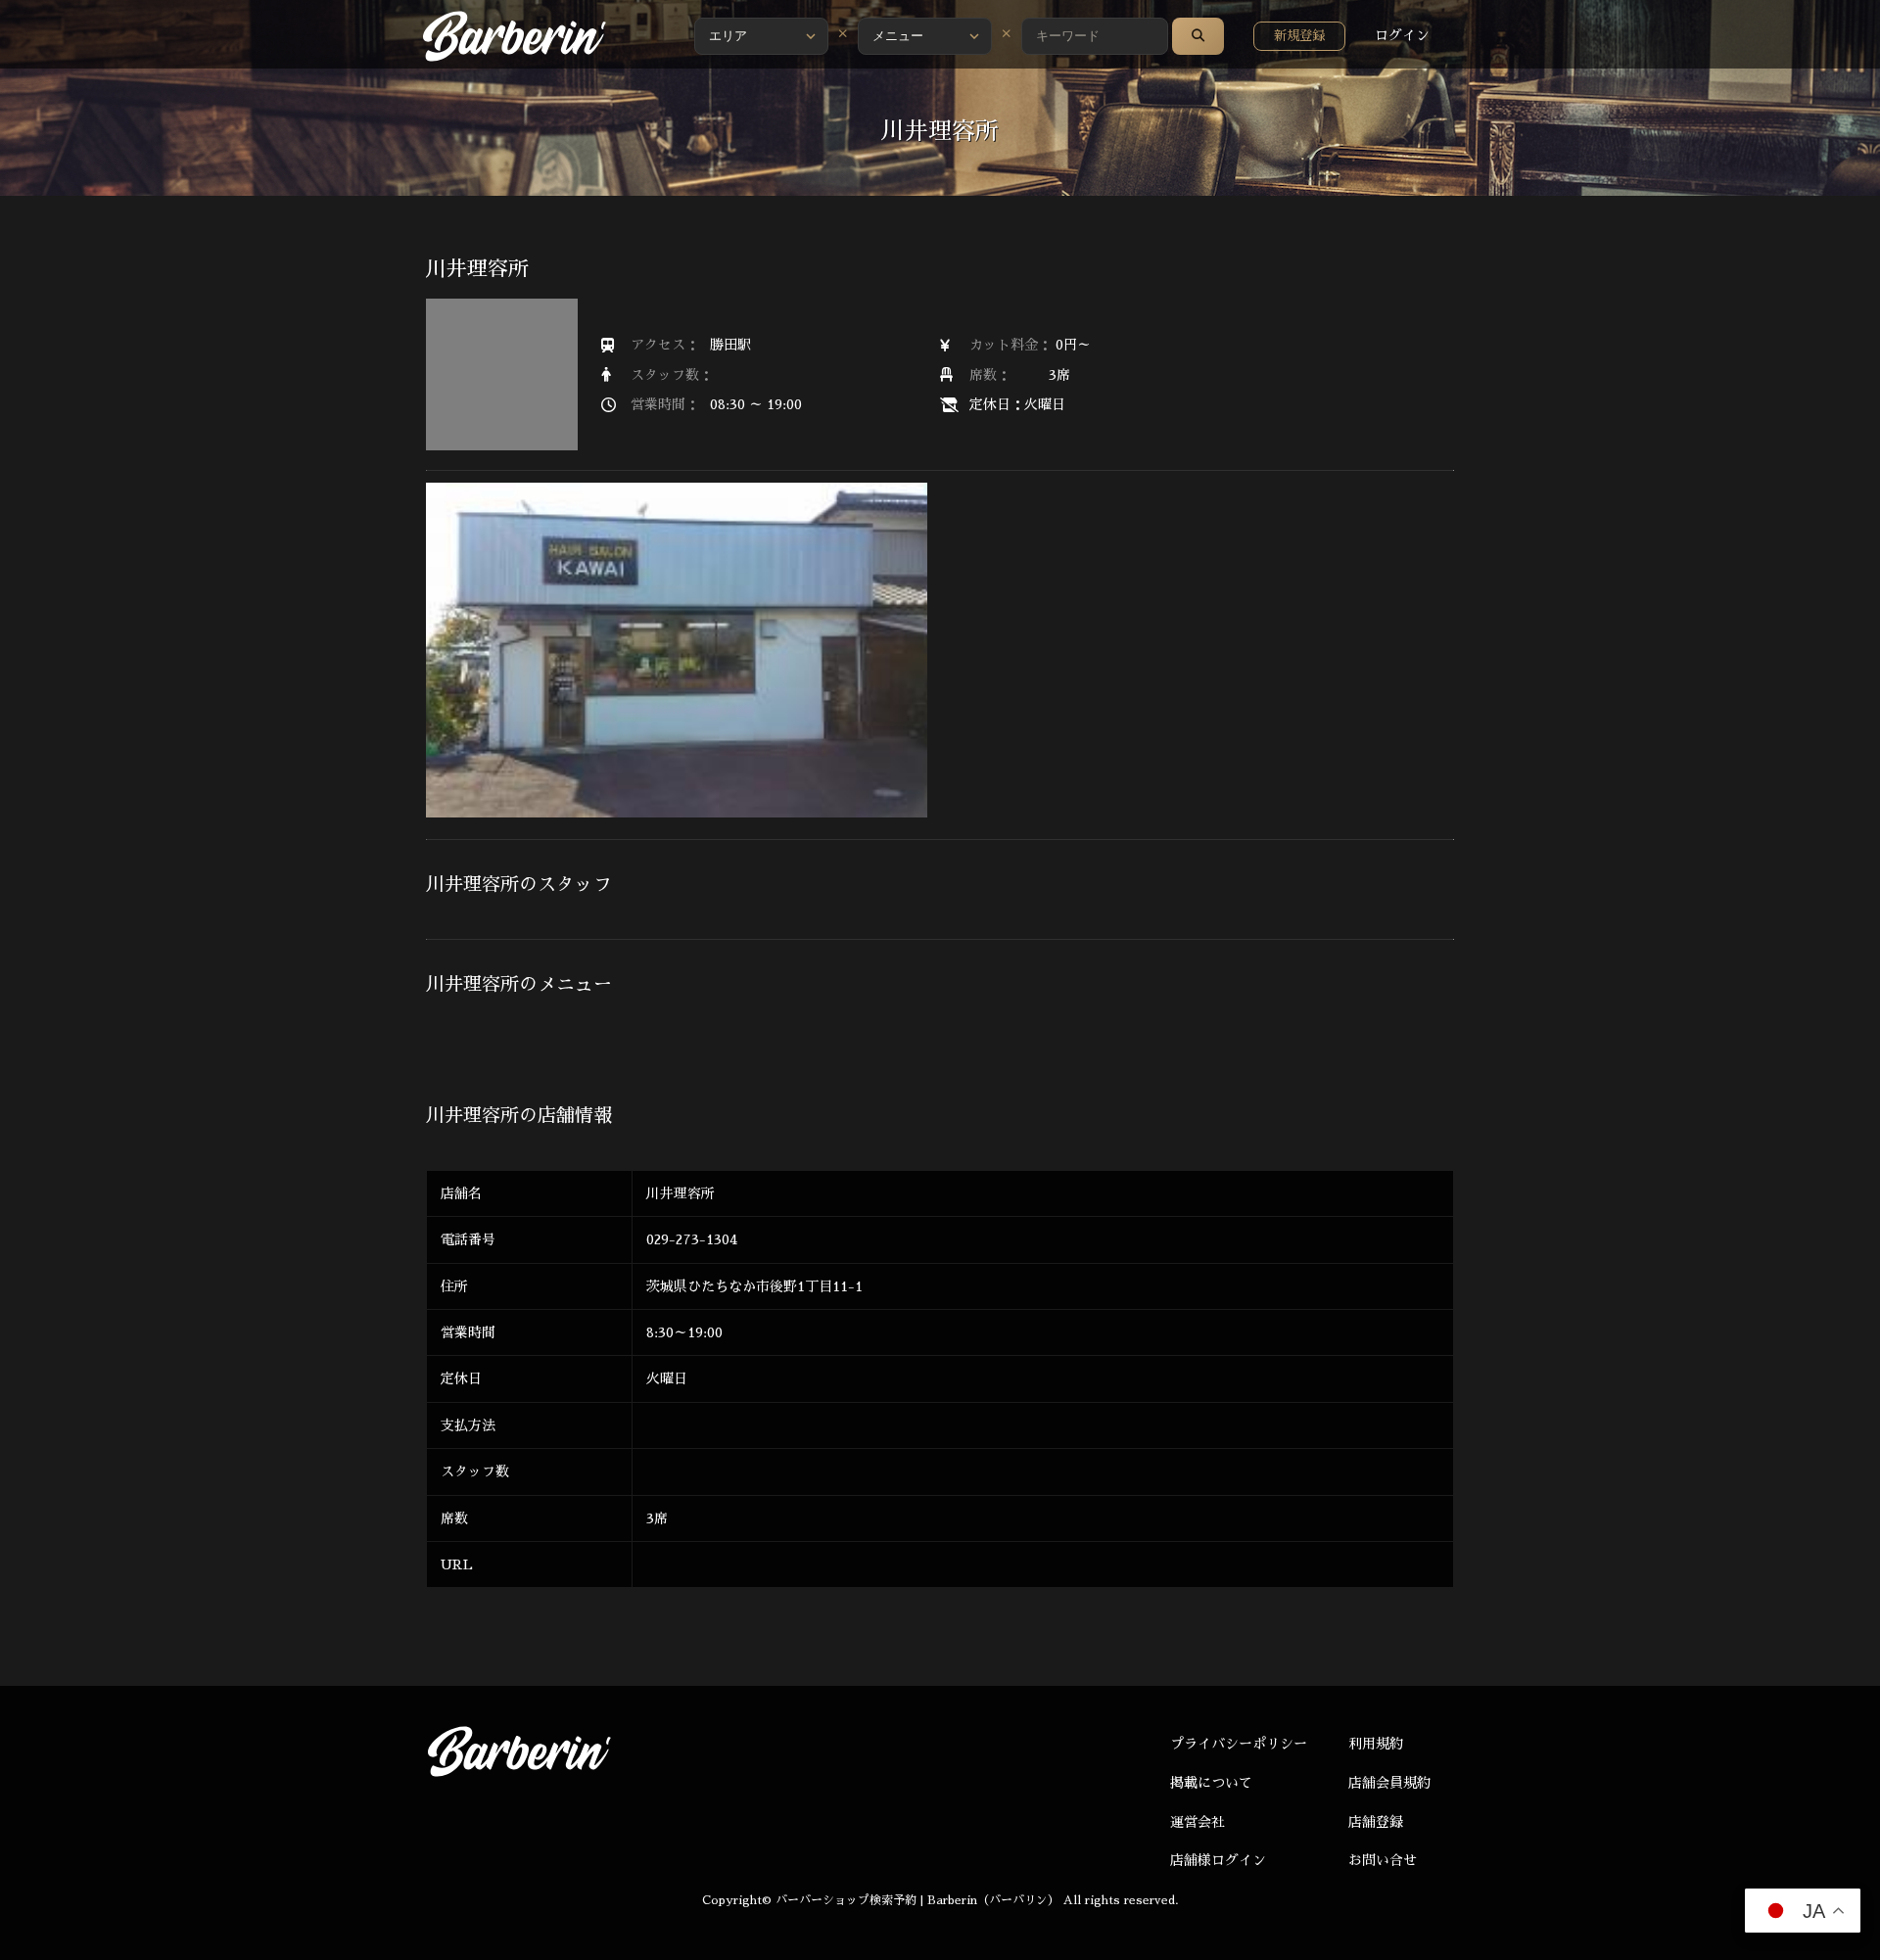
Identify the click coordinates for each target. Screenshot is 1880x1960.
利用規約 (1376, 1744)
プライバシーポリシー (1239, 1744)
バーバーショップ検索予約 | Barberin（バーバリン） (917, 1900)
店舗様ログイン (1218, 1860)
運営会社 (1198, 1822)
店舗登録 (1376, 1822)
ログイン (1402, 35)
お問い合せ (1383, 1860)
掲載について (1211, 1783)
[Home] (514, 36)
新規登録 (1299, 36)
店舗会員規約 (1389, 1783)
